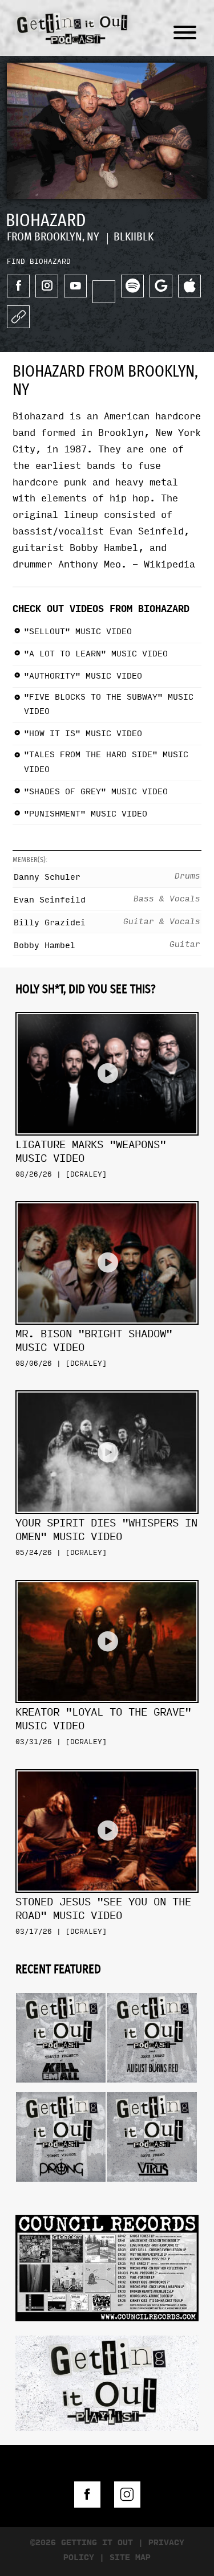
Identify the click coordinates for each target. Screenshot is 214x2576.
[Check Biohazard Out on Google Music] (161, 286)
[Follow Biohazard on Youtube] (75, 286)
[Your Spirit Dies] (107, 1386)
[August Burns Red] (152, 1989)
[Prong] (61, 2088)
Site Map (130, 2557)
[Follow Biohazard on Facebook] (18, 286)
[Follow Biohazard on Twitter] (104, 292)
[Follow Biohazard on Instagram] (47, 286)
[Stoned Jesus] (107, 1765)
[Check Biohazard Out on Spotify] (132, 286)
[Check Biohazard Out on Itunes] (189, 286)
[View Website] (18, 317)
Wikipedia (169, 564)
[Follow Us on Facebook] (87, 2495)
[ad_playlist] (107, 2382)
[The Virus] (152, 2088)
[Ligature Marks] (107, 1008)
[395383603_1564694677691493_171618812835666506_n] (107, 2267)
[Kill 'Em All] (61, 1989)
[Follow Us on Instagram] (127, 2495)
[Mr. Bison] (107, 1197)
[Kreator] (107, 1576)
